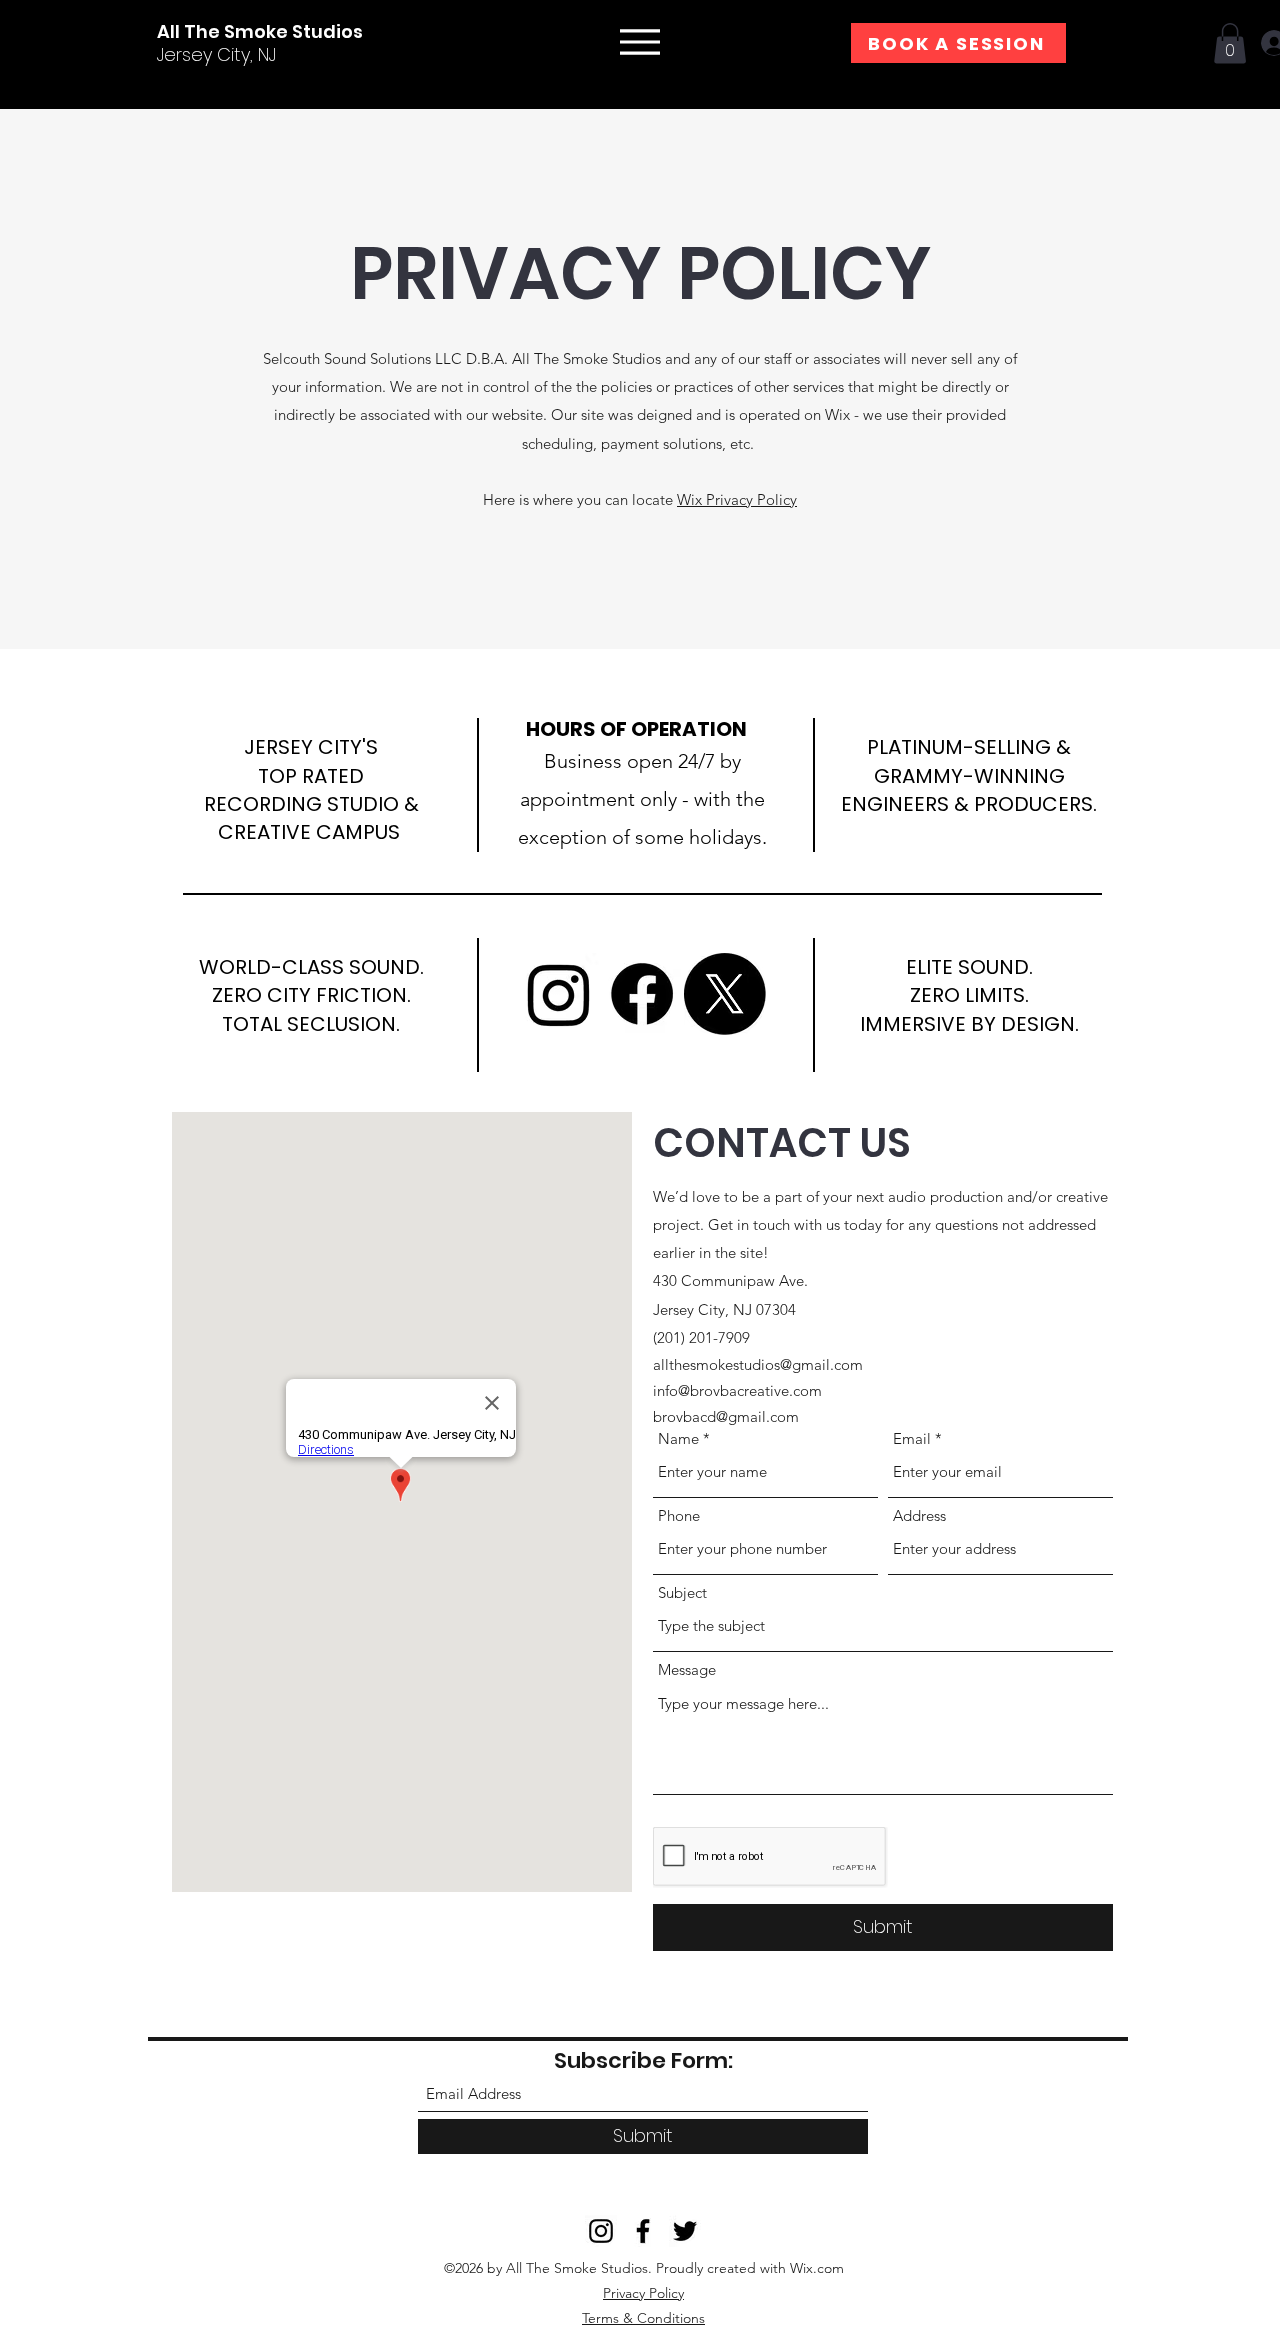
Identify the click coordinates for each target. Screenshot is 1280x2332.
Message (687, 1669)
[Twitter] (725, 994)
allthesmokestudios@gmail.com (758, 1364)
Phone (679, 1515)
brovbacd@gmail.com (726, 1416)
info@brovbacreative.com (737, 1390)
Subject (682, 1592)
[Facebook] (642, 994)
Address (919, 1515)
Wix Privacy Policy (737, 499)
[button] (1230, 43)
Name (678, 1438)
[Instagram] (559, 994)
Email (912, 1438)
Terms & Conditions (643, 2318)
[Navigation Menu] (639, 41)
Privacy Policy (643, 2293)
